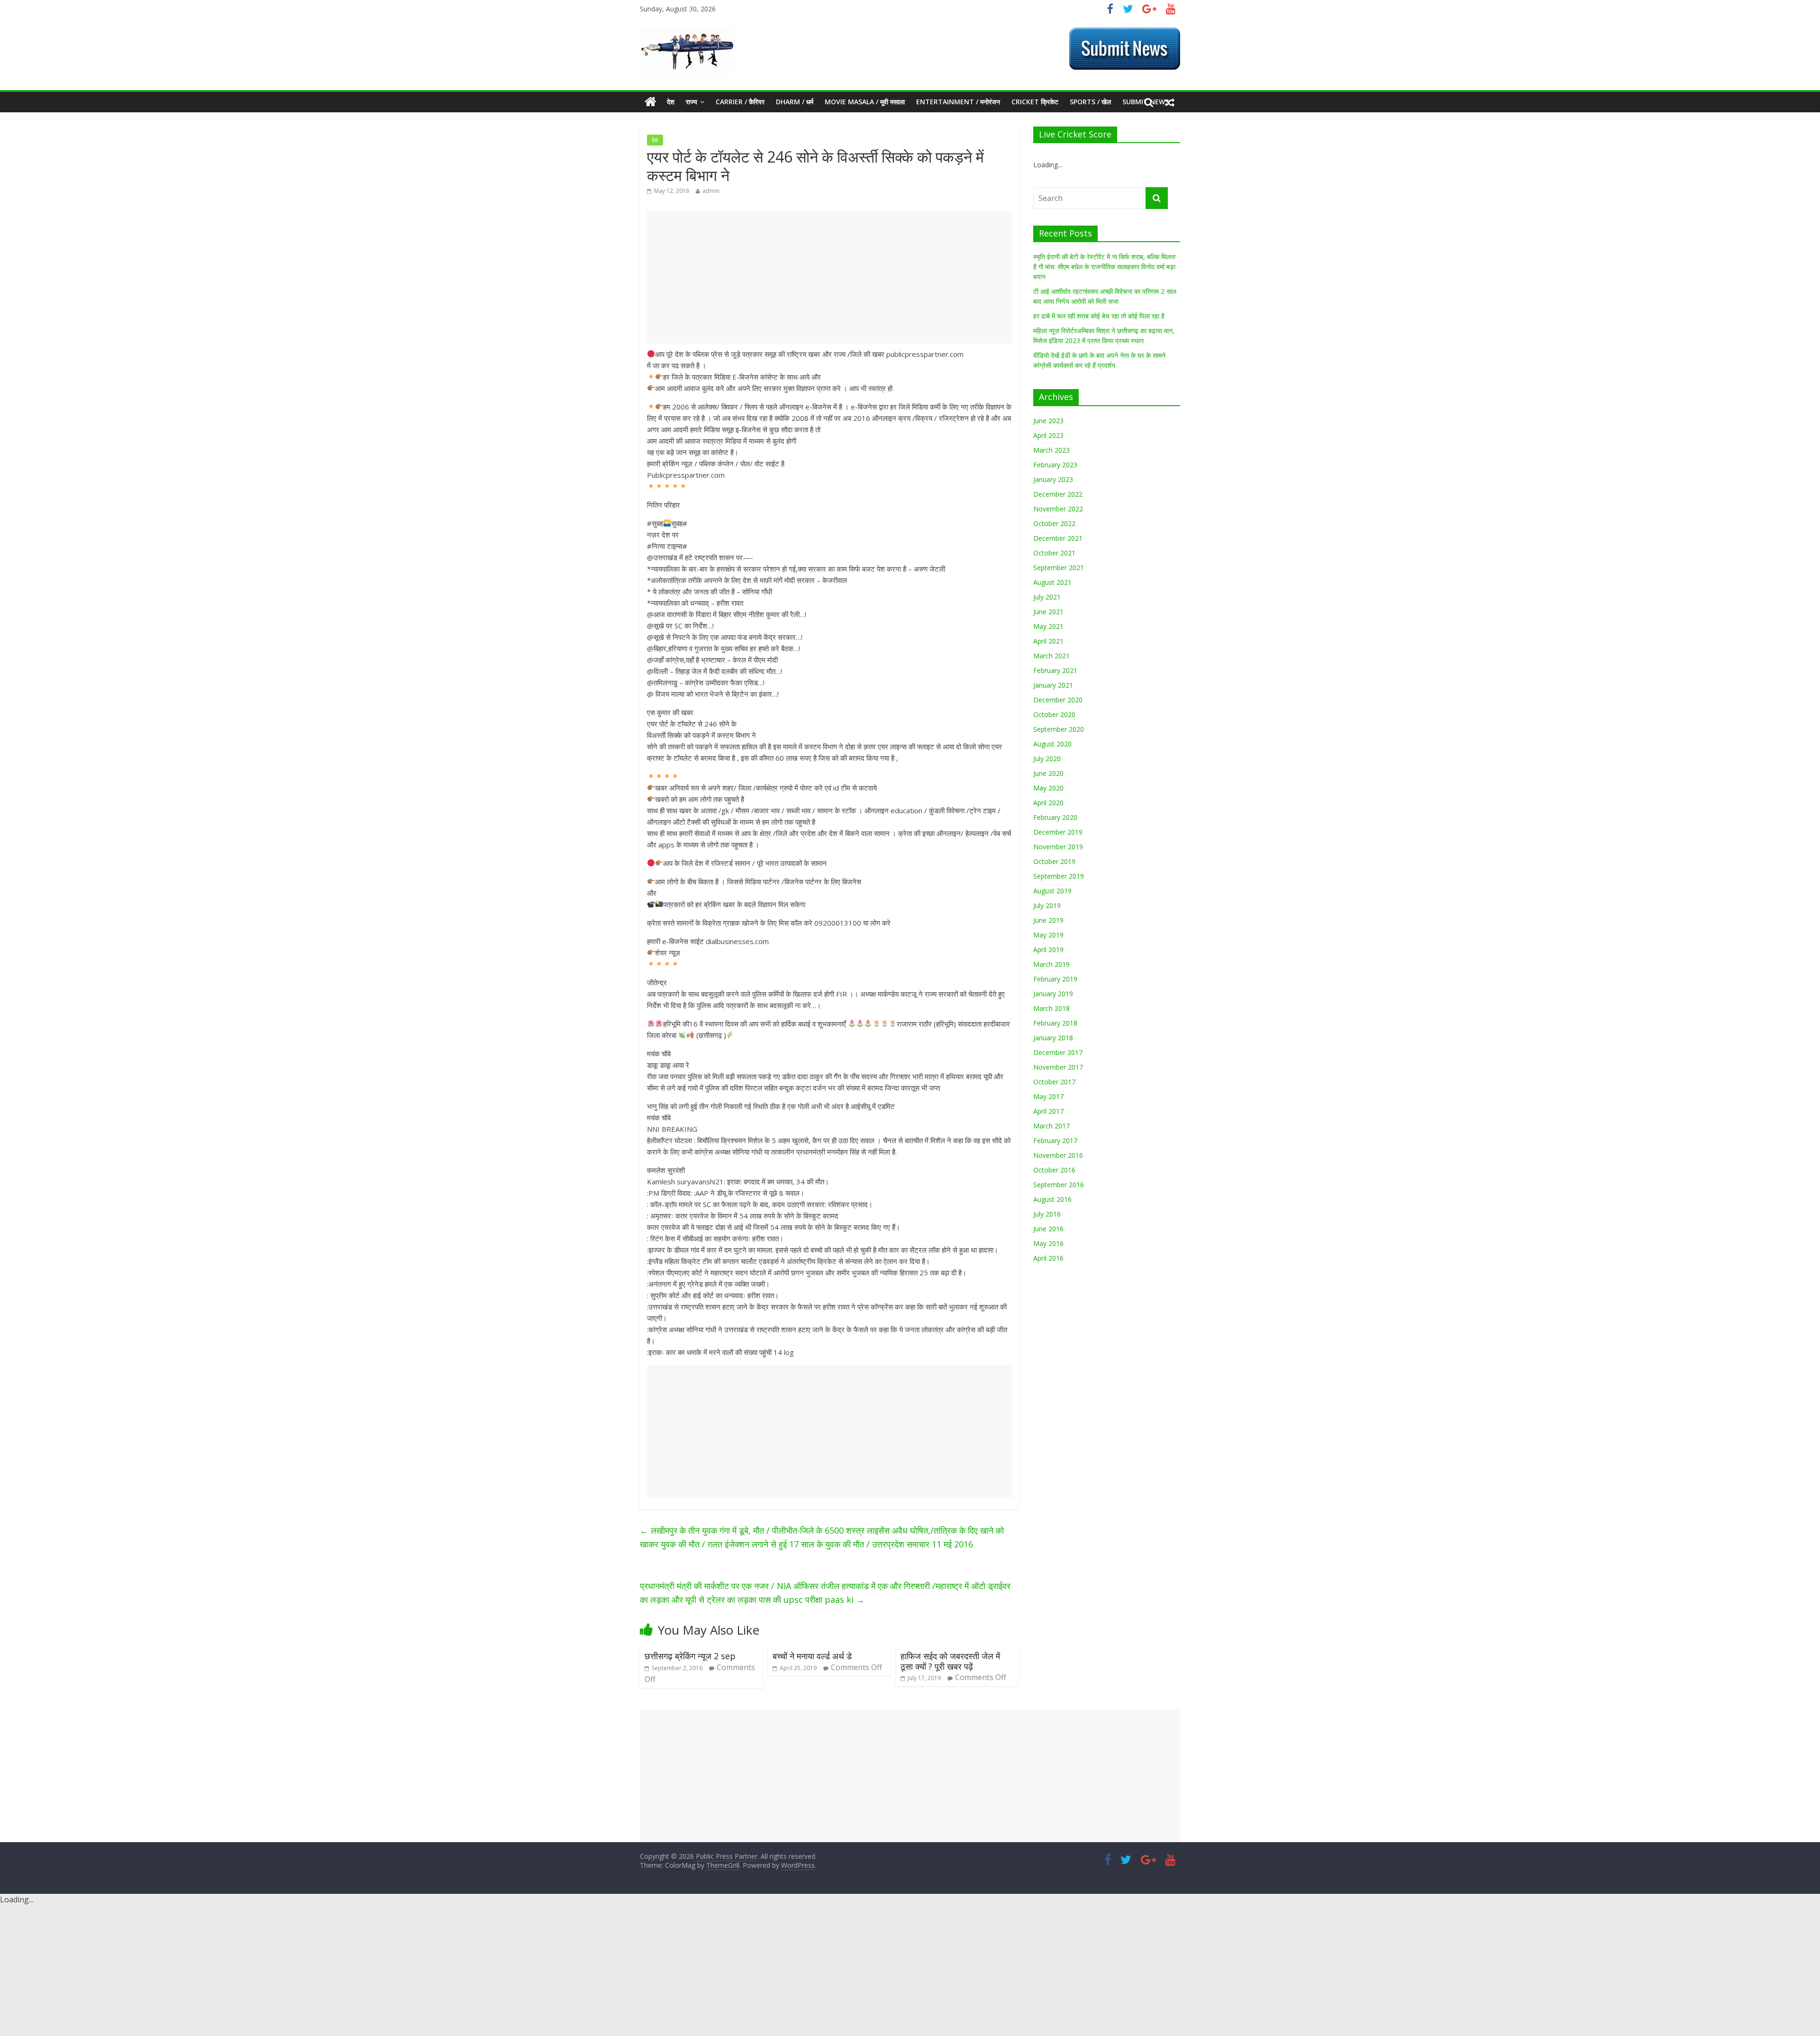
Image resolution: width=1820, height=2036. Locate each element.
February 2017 (1055, 1141)
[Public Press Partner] (687, 33)
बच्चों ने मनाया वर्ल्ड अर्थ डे (812, 1656)
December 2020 (1058, 700)
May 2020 (1048, 788)
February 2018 (1055, 1023)
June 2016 (1048, 1229)
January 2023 (1053, 479)
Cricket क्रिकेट (1035, 102)
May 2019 (1048, 935)
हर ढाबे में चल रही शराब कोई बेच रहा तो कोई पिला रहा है (1099, 316)
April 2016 (1048, 1258)
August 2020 (1052, 744)
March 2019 (1051, 964)
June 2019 (1048, 920)
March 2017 (1051, 1126)
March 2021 (1051, 656)
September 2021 (1059, 568)
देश (671, 102)
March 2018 (1051, 1008)
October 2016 (1054, 1170)
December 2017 (1058, 1052)
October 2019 (1054, 861)
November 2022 (1058, 509)
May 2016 (1048, 1243)
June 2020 (1048, 773)
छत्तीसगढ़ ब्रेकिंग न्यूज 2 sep (690, 1656)
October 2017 (1054, 1082)
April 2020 (1048, 803)
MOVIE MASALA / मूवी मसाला (865, 102)
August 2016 (1052, 1199)
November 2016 (1058, 1155)
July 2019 (1047, 905)
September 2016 (1059, 1185)
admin (711, 191)
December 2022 (1058, 494)
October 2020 (1054, 714)
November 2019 (1058, 847)
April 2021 (1048, 641)
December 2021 (1058, 538)
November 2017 (1058, 1067)
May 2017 (1048, 1096)
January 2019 (1053, 994)
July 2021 (1047, 597)
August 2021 (1052, 582)
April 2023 (1048, 435)
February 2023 (1055, 465)
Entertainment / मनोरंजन (958, 102)
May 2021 (1048, 626)
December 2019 (1058, 832)
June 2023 (1048, 421)
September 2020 (1059, 729)
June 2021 (1048, 612)
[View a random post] (1170, 102)
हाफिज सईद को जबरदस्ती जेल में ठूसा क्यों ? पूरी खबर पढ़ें (950, 1661)
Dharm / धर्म (795, 102)
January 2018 (1053, 1038)
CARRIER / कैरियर (740, 102)
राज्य (692, 102)
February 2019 (1055, 979)
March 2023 (1051, 450)
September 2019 (1059, 876)
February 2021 (1055, 670)
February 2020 (1055, 817)
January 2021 (1053, 685)
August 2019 (1052, 891)
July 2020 (1047, 759)
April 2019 (1048, 950)
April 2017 (1048, 1111)
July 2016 (1047, 1214)
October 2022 (1054, 523)
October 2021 (1054, 553)
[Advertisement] (829, 277)
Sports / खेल (1090, 102)
